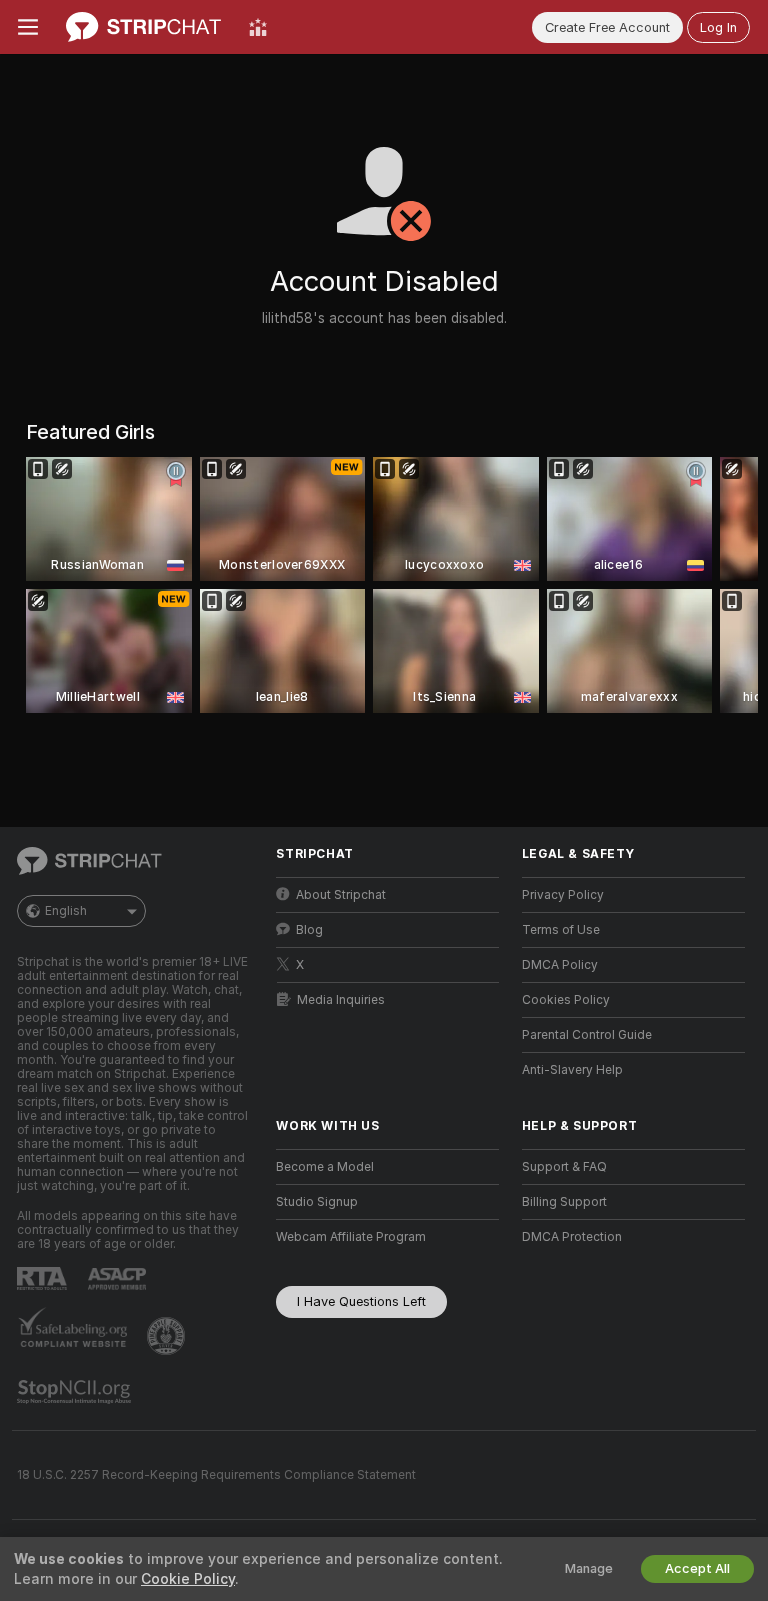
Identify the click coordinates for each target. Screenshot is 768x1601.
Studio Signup (317, 1202)
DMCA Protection (572, 1237)
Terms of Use (561, 930)
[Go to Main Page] (143, 27)
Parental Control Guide (587, 1035)
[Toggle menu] (28, 27)
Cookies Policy (566, 1000)
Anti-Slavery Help (572, 1070)
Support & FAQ (564, 1167)
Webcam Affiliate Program (351, 1237)
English (66, 911)
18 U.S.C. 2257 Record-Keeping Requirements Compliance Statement (216, 1475)
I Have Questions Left (361, 1301)
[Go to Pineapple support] (168, 1336)
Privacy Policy (563, 895)
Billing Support (564, 1202)
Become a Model (325, 1167)
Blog (309, 930)
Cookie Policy (188, 1579)
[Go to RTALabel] (44, 1278)
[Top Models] (258, 27)
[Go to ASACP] (119, 1279)
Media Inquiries (341, 1000)
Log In (718, 27)
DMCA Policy (560, 965)
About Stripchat (341, 895)
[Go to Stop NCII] (76, 1392)
